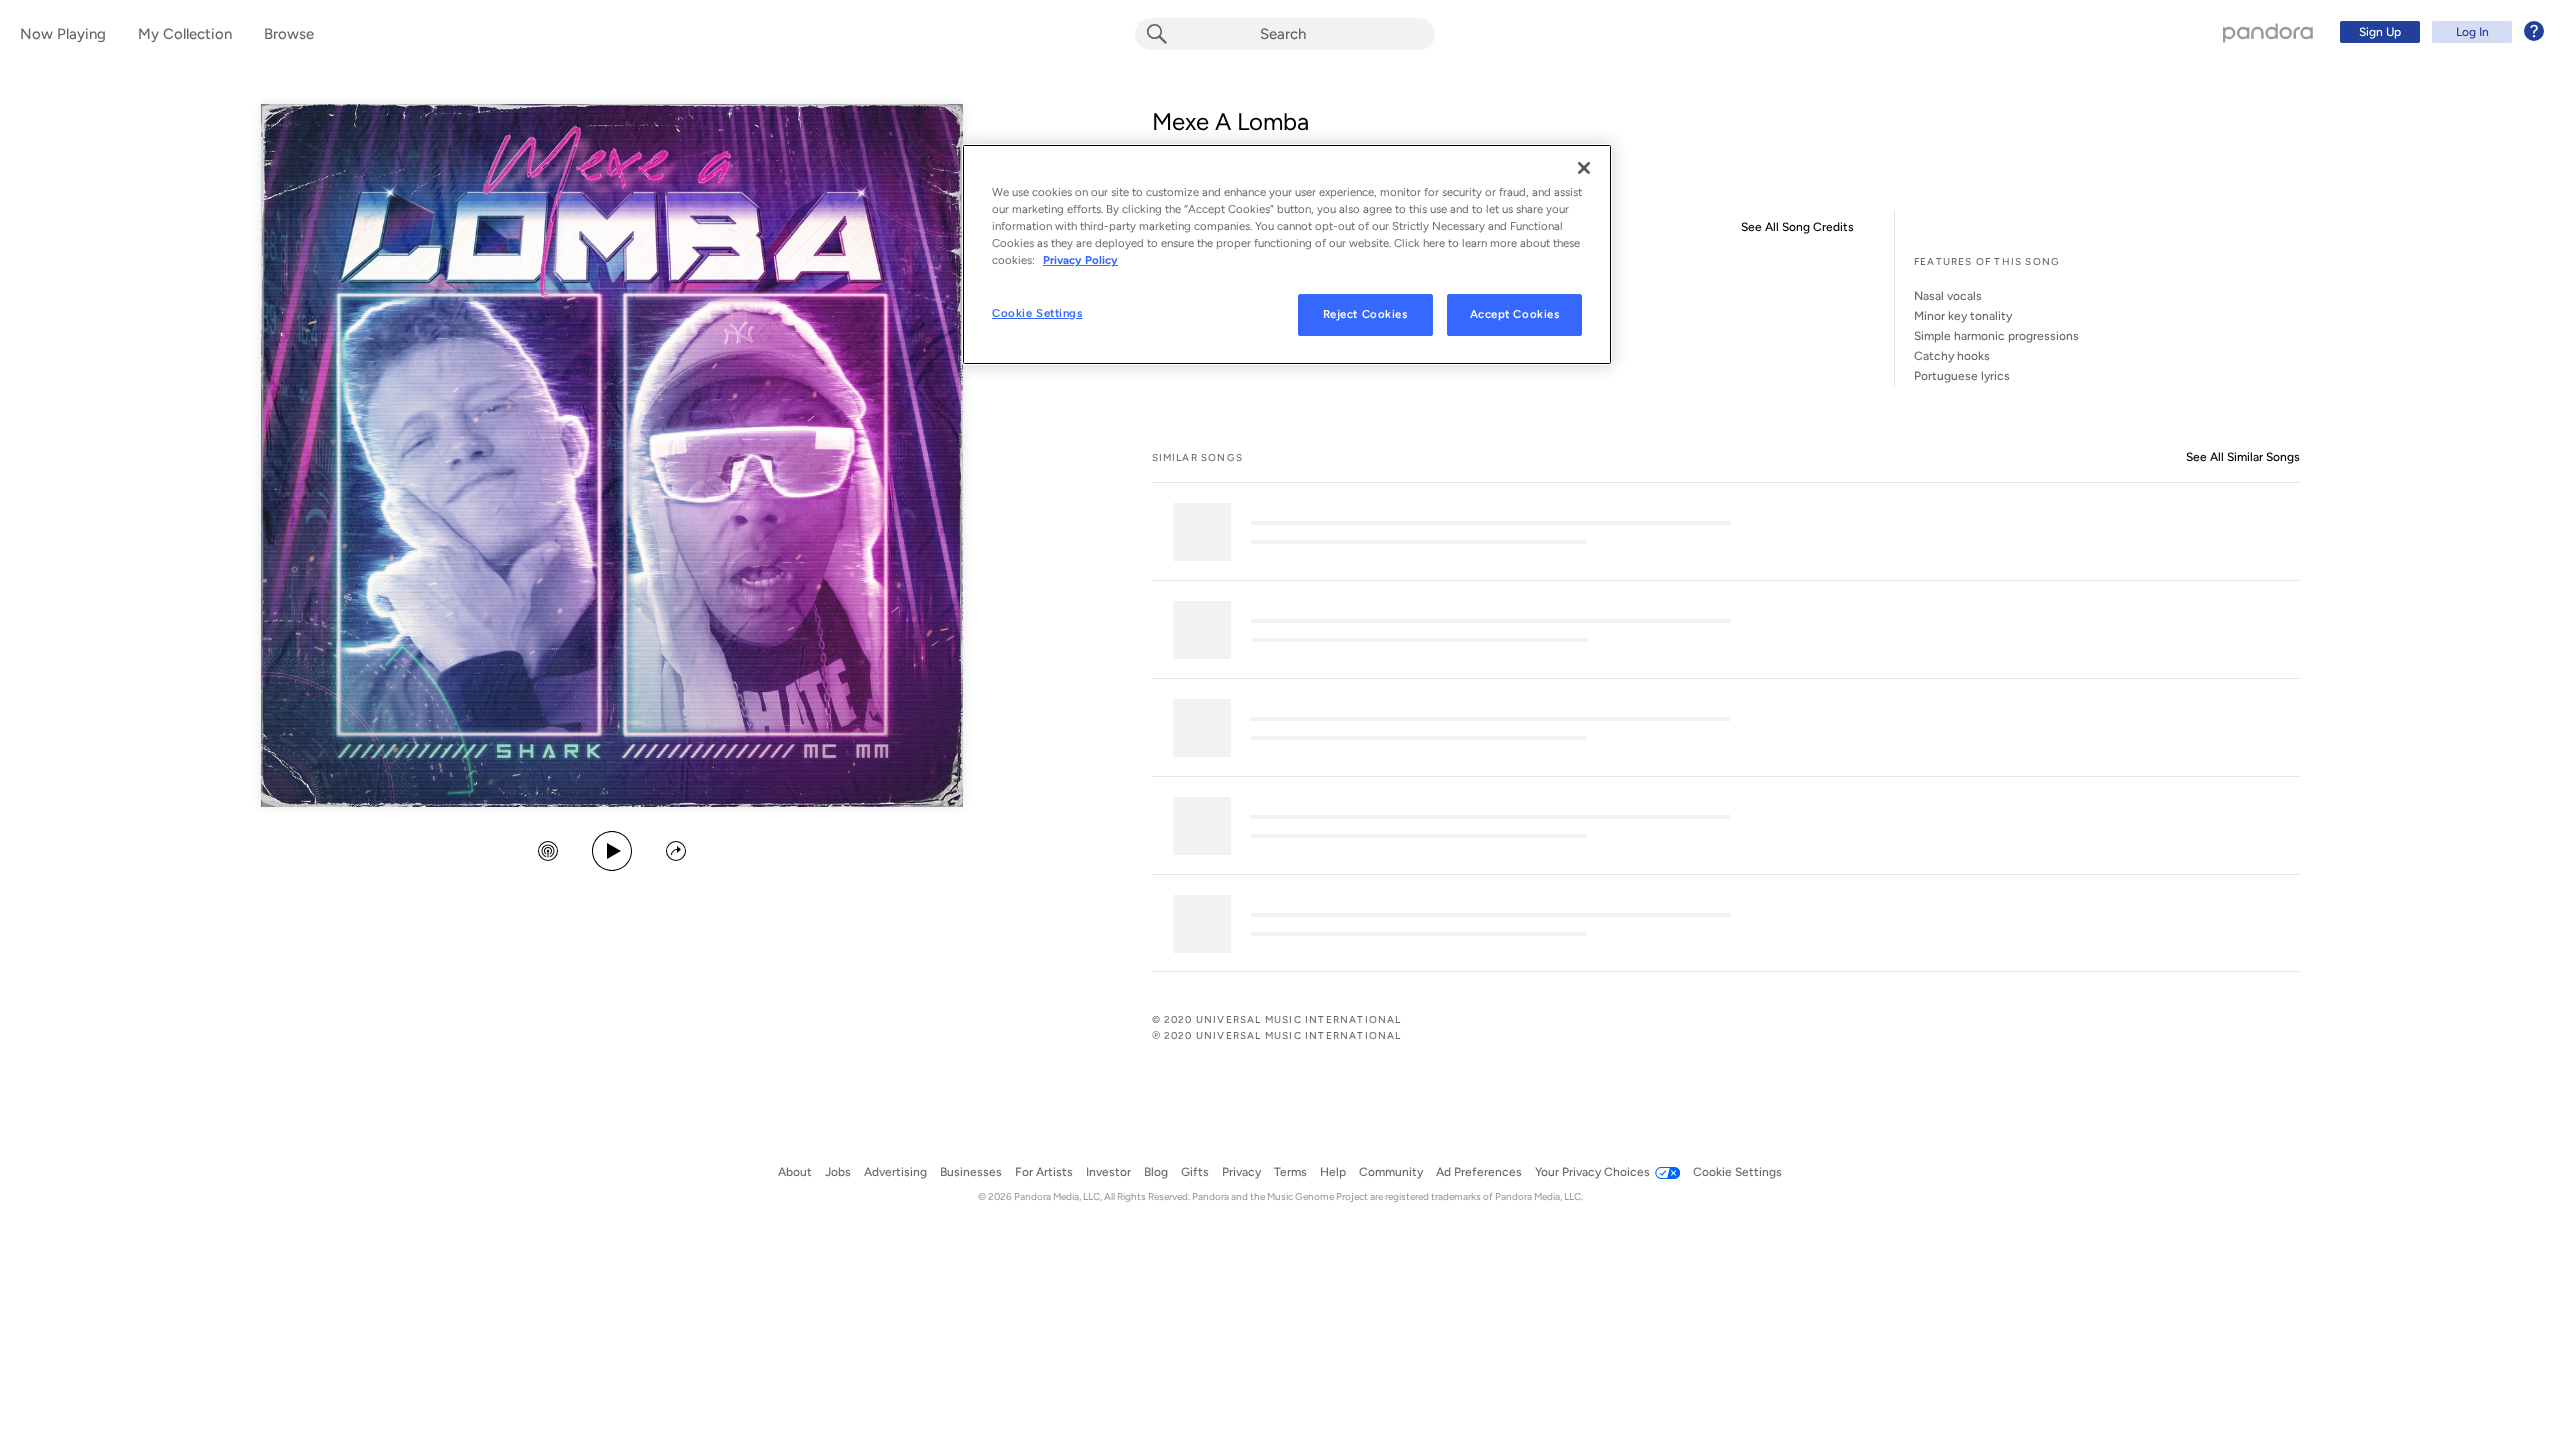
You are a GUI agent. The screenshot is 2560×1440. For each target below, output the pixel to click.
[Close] (1584, 168)
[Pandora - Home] (2268, 32)
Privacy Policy (1080, 260)
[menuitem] (2439, 32)
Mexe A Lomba (1230, 121)
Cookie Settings (1037, 313)
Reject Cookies (1365, 314)
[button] (548, 853)
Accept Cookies (1515, 314)
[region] (1287, 254)
